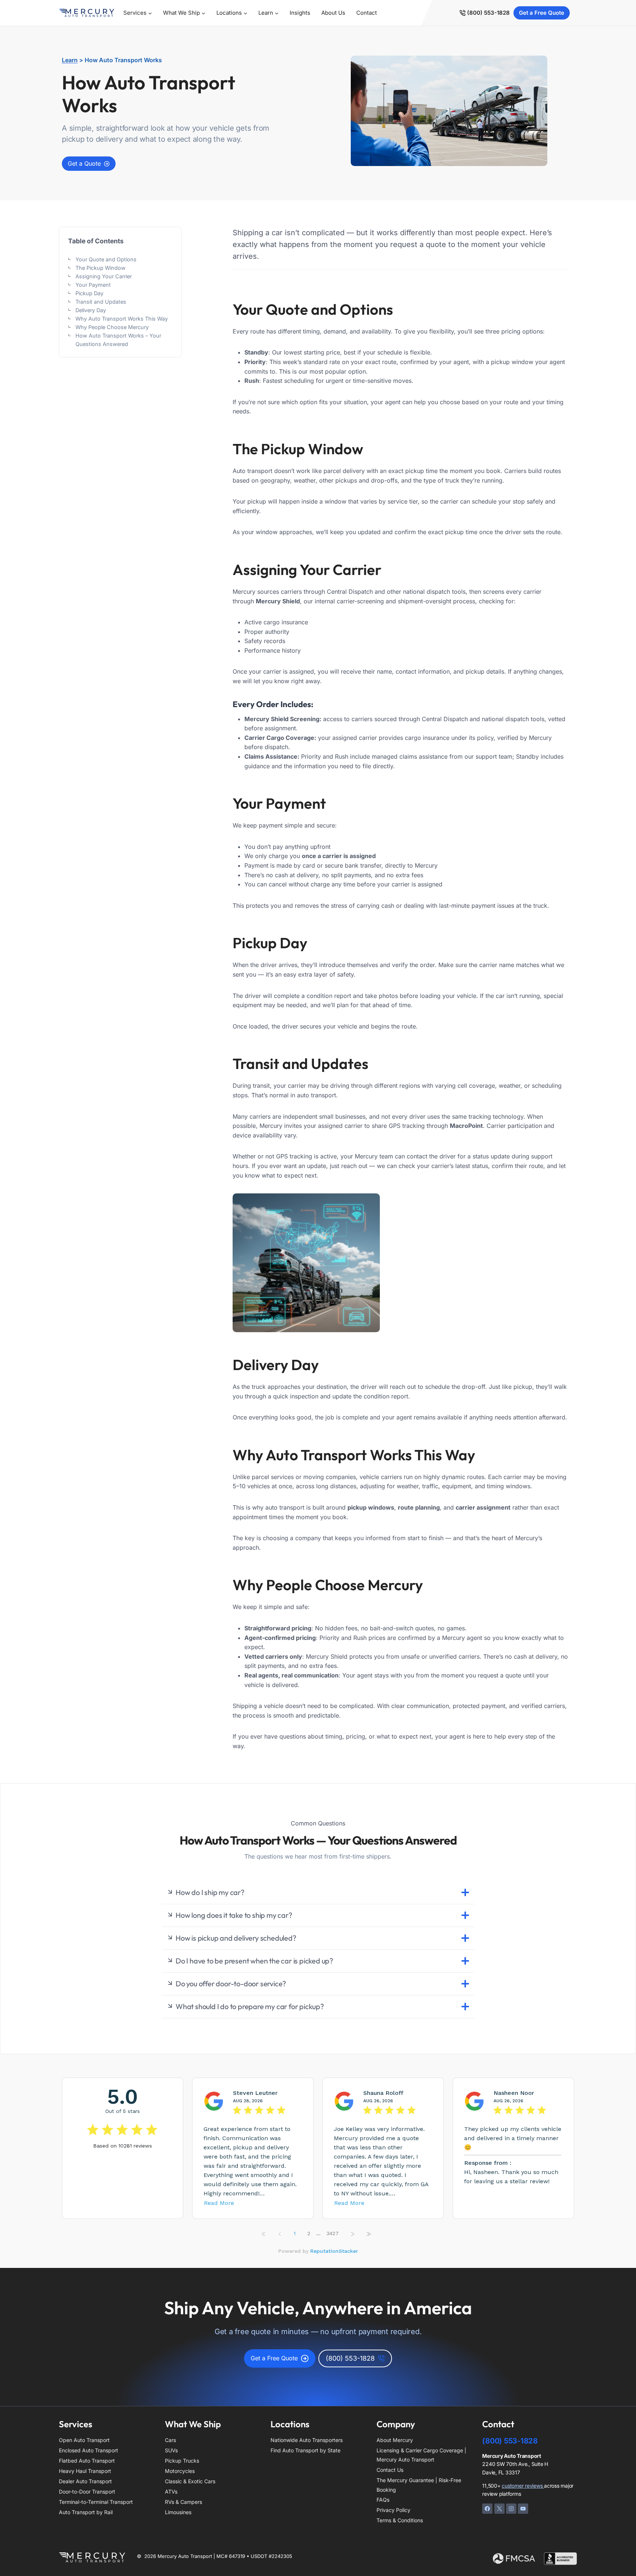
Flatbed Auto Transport (87, 2461)
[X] (499, 2509)
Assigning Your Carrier (104, 276)
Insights (300, 13)
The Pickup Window (100, 268)
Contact (367, 13)
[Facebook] (487, 2509)
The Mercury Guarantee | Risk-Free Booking (419, 2485)
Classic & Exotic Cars (190, 2481)
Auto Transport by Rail (86, 2512)
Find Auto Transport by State (305, 2450)
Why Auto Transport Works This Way (122, 319)
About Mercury (395, 2440)
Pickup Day (89, 293)
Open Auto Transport (84, 2440)
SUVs (171, 2450)
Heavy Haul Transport (85, 2471)
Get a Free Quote (542, 13)
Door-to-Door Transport (87, 2492)
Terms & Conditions (400, 2520)
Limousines (178, 2512)
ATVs (171, 2492)
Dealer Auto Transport (85, 2481)
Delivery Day (91, 310)
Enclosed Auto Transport (89, 2450)
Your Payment (93, 285)
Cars (170, 2440)
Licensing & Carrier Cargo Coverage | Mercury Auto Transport (421, 2455)
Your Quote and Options (106, 259)
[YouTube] (523, 2509)
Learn (70, 60)
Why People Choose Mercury (112, 327)
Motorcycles (180, 2471)
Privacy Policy (393, 2510)
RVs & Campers (183, 2502)
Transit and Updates (101, 302)
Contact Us (390, 2470)
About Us (333, 13)
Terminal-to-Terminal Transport (96, 2502)
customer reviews (523, 2486)
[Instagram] (511, 2509)
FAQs (383, 2500)
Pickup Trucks (182, 2461)
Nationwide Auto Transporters (307, 2440)
